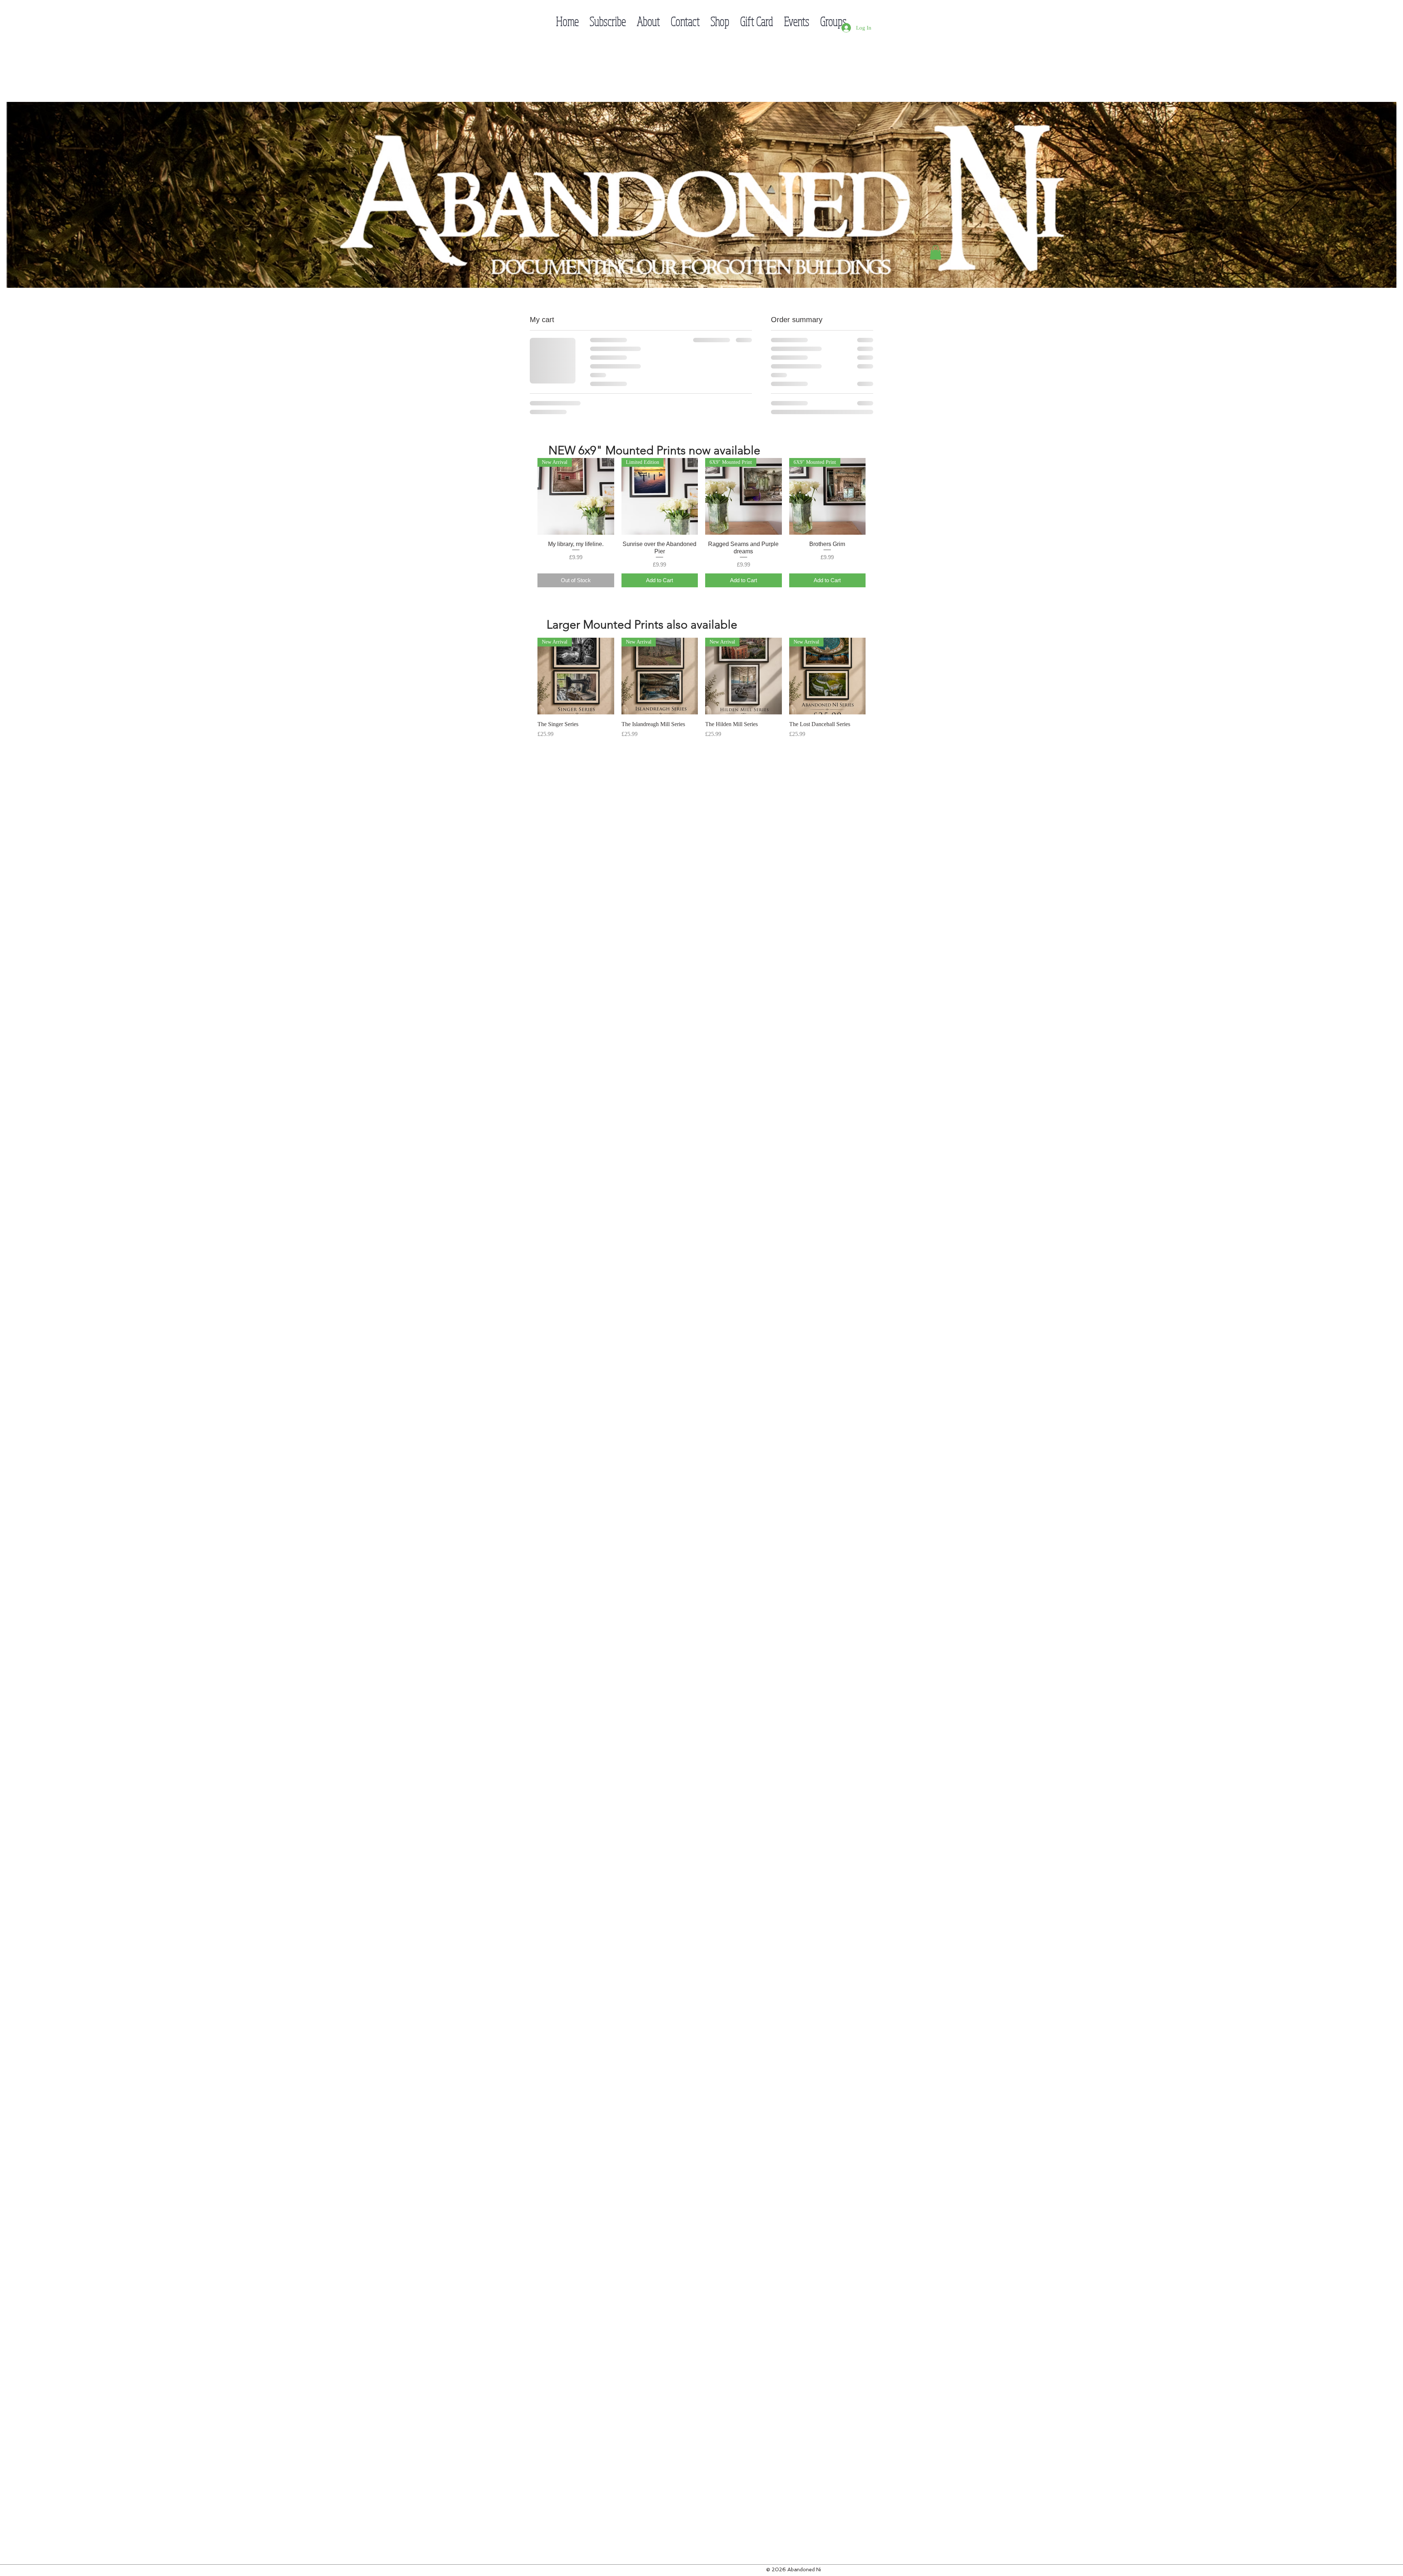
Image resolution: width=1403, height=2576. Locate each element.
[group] (701, 588)
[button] (936, 252)
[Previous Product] (527, 561)
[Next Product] (876, 561)
